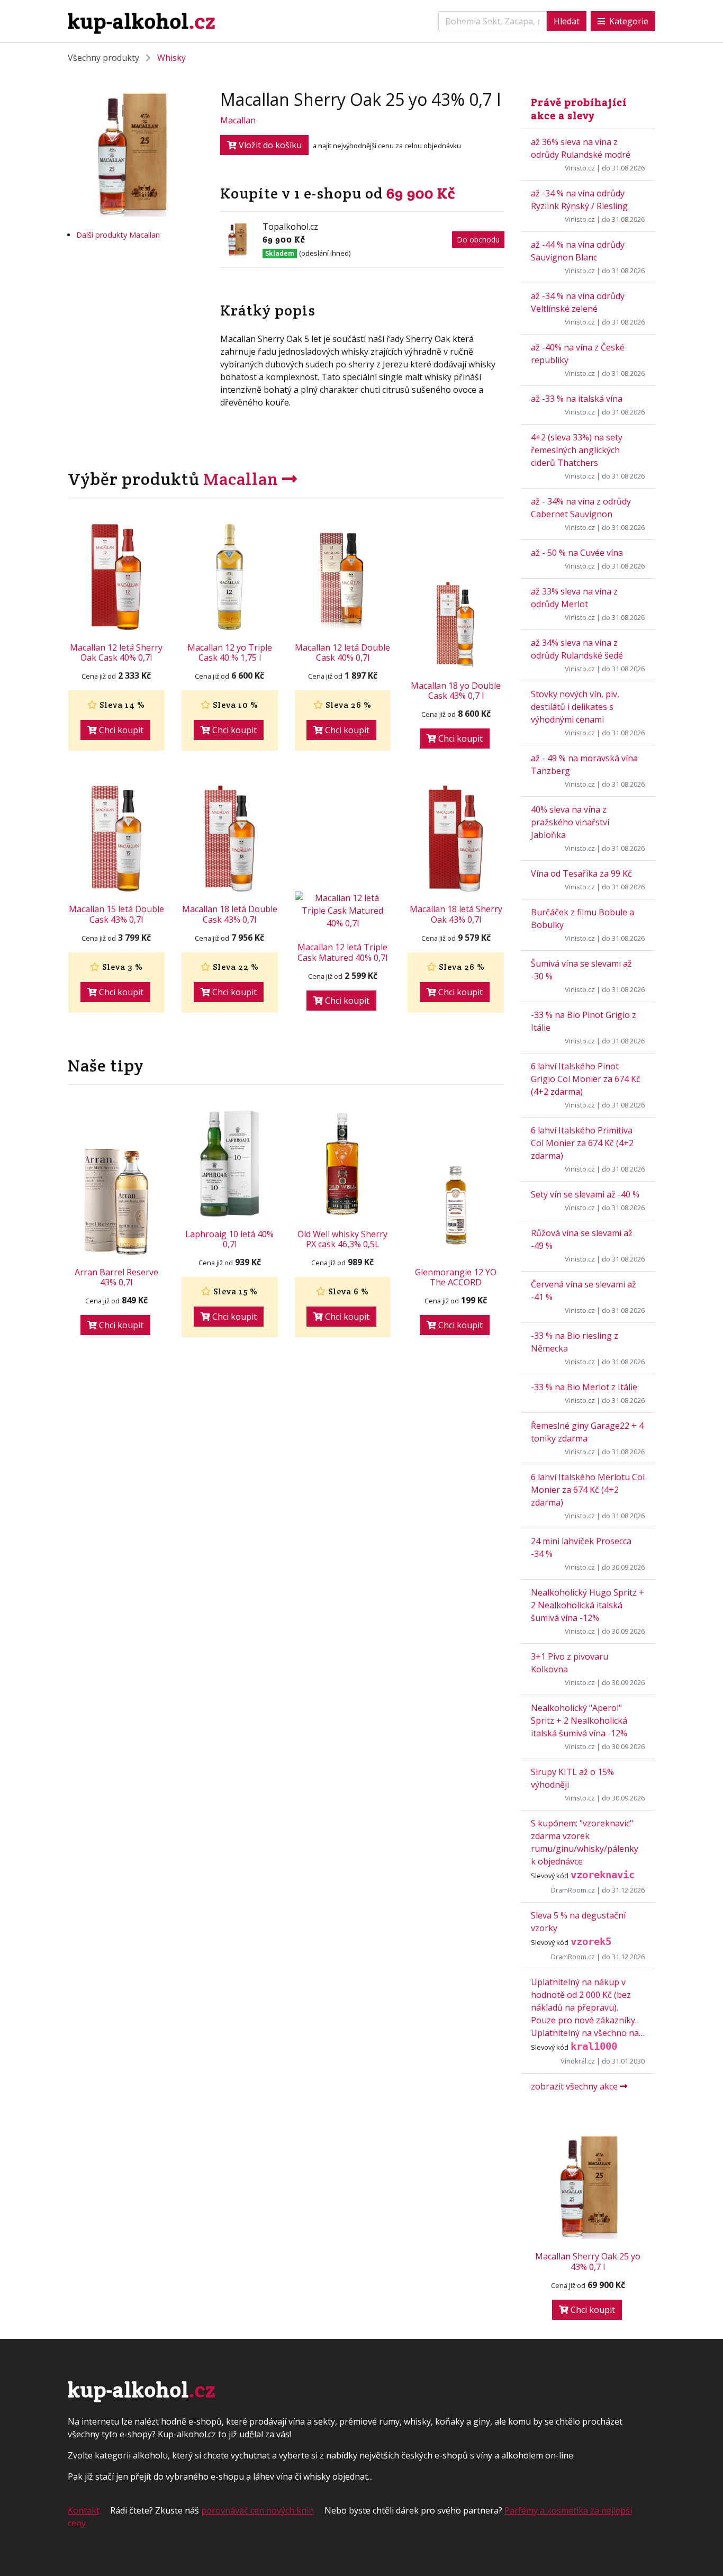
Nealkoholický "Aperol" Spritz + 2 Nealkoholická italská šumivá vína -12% (579, 1721)
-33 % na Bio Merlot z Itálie (584, 1387)
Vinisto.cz (580, 168)
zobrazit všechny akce (575, 2086)
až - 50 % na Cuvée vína (577, 553)
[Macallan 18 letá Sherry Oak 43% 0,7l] (456, 839)
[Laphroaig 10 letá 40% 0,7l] (230, 1164)
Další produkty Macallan (118, 235)
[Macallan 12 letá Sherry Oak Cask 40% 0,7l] (116, 577)
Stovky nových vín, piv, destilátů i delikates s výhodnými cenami (575, 707)
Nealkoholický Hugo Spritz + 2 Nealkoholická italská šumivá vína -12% (588, 1605)
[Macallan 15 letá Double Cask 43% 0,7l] (116, 839)
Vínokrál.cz (578, 2061)
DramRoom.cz (573, 1890)
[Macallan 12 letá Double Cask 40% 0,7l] (343, 577)
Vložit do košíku (269, 145)
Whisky (171, 58)
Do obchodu (478, 240)
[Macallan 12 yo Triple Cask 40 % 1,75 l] (230, 577)
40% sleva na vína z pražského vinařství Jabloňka (570, 822)
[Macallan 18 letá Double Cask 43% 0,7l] (230, 839)
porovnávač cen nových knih (257, 2510)
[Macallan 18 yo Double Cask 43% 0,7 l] (456, 620)
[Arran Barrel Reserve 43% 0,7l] (116, 1202)
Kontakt (84, 2510)
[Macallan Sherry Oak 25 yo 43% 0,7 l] (588, 2186)
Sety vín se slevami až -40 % (585, 1194)
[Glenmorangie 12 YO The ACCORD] (456, 1206)
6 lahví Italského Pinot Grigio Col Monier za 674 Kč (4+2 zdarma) (586, 1079)
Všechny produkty (103, 58)
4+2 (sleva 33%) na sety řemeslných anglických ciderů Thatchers (577, 450)
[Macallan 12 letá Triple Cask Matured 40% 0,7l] (343, 911)
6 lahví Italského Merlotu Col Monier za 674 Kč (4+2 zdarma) (588, 1490)
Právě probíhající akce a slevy (579, 109)
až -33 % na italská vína (577, 399)
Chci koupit (120, 730)
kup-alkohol (142, 21)
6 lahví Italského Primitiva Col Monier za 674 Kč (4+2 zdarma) (582, 1143)
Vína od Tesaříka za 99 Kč (581, 873)
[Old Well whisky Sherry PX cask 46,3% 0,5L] (343, 1164)
